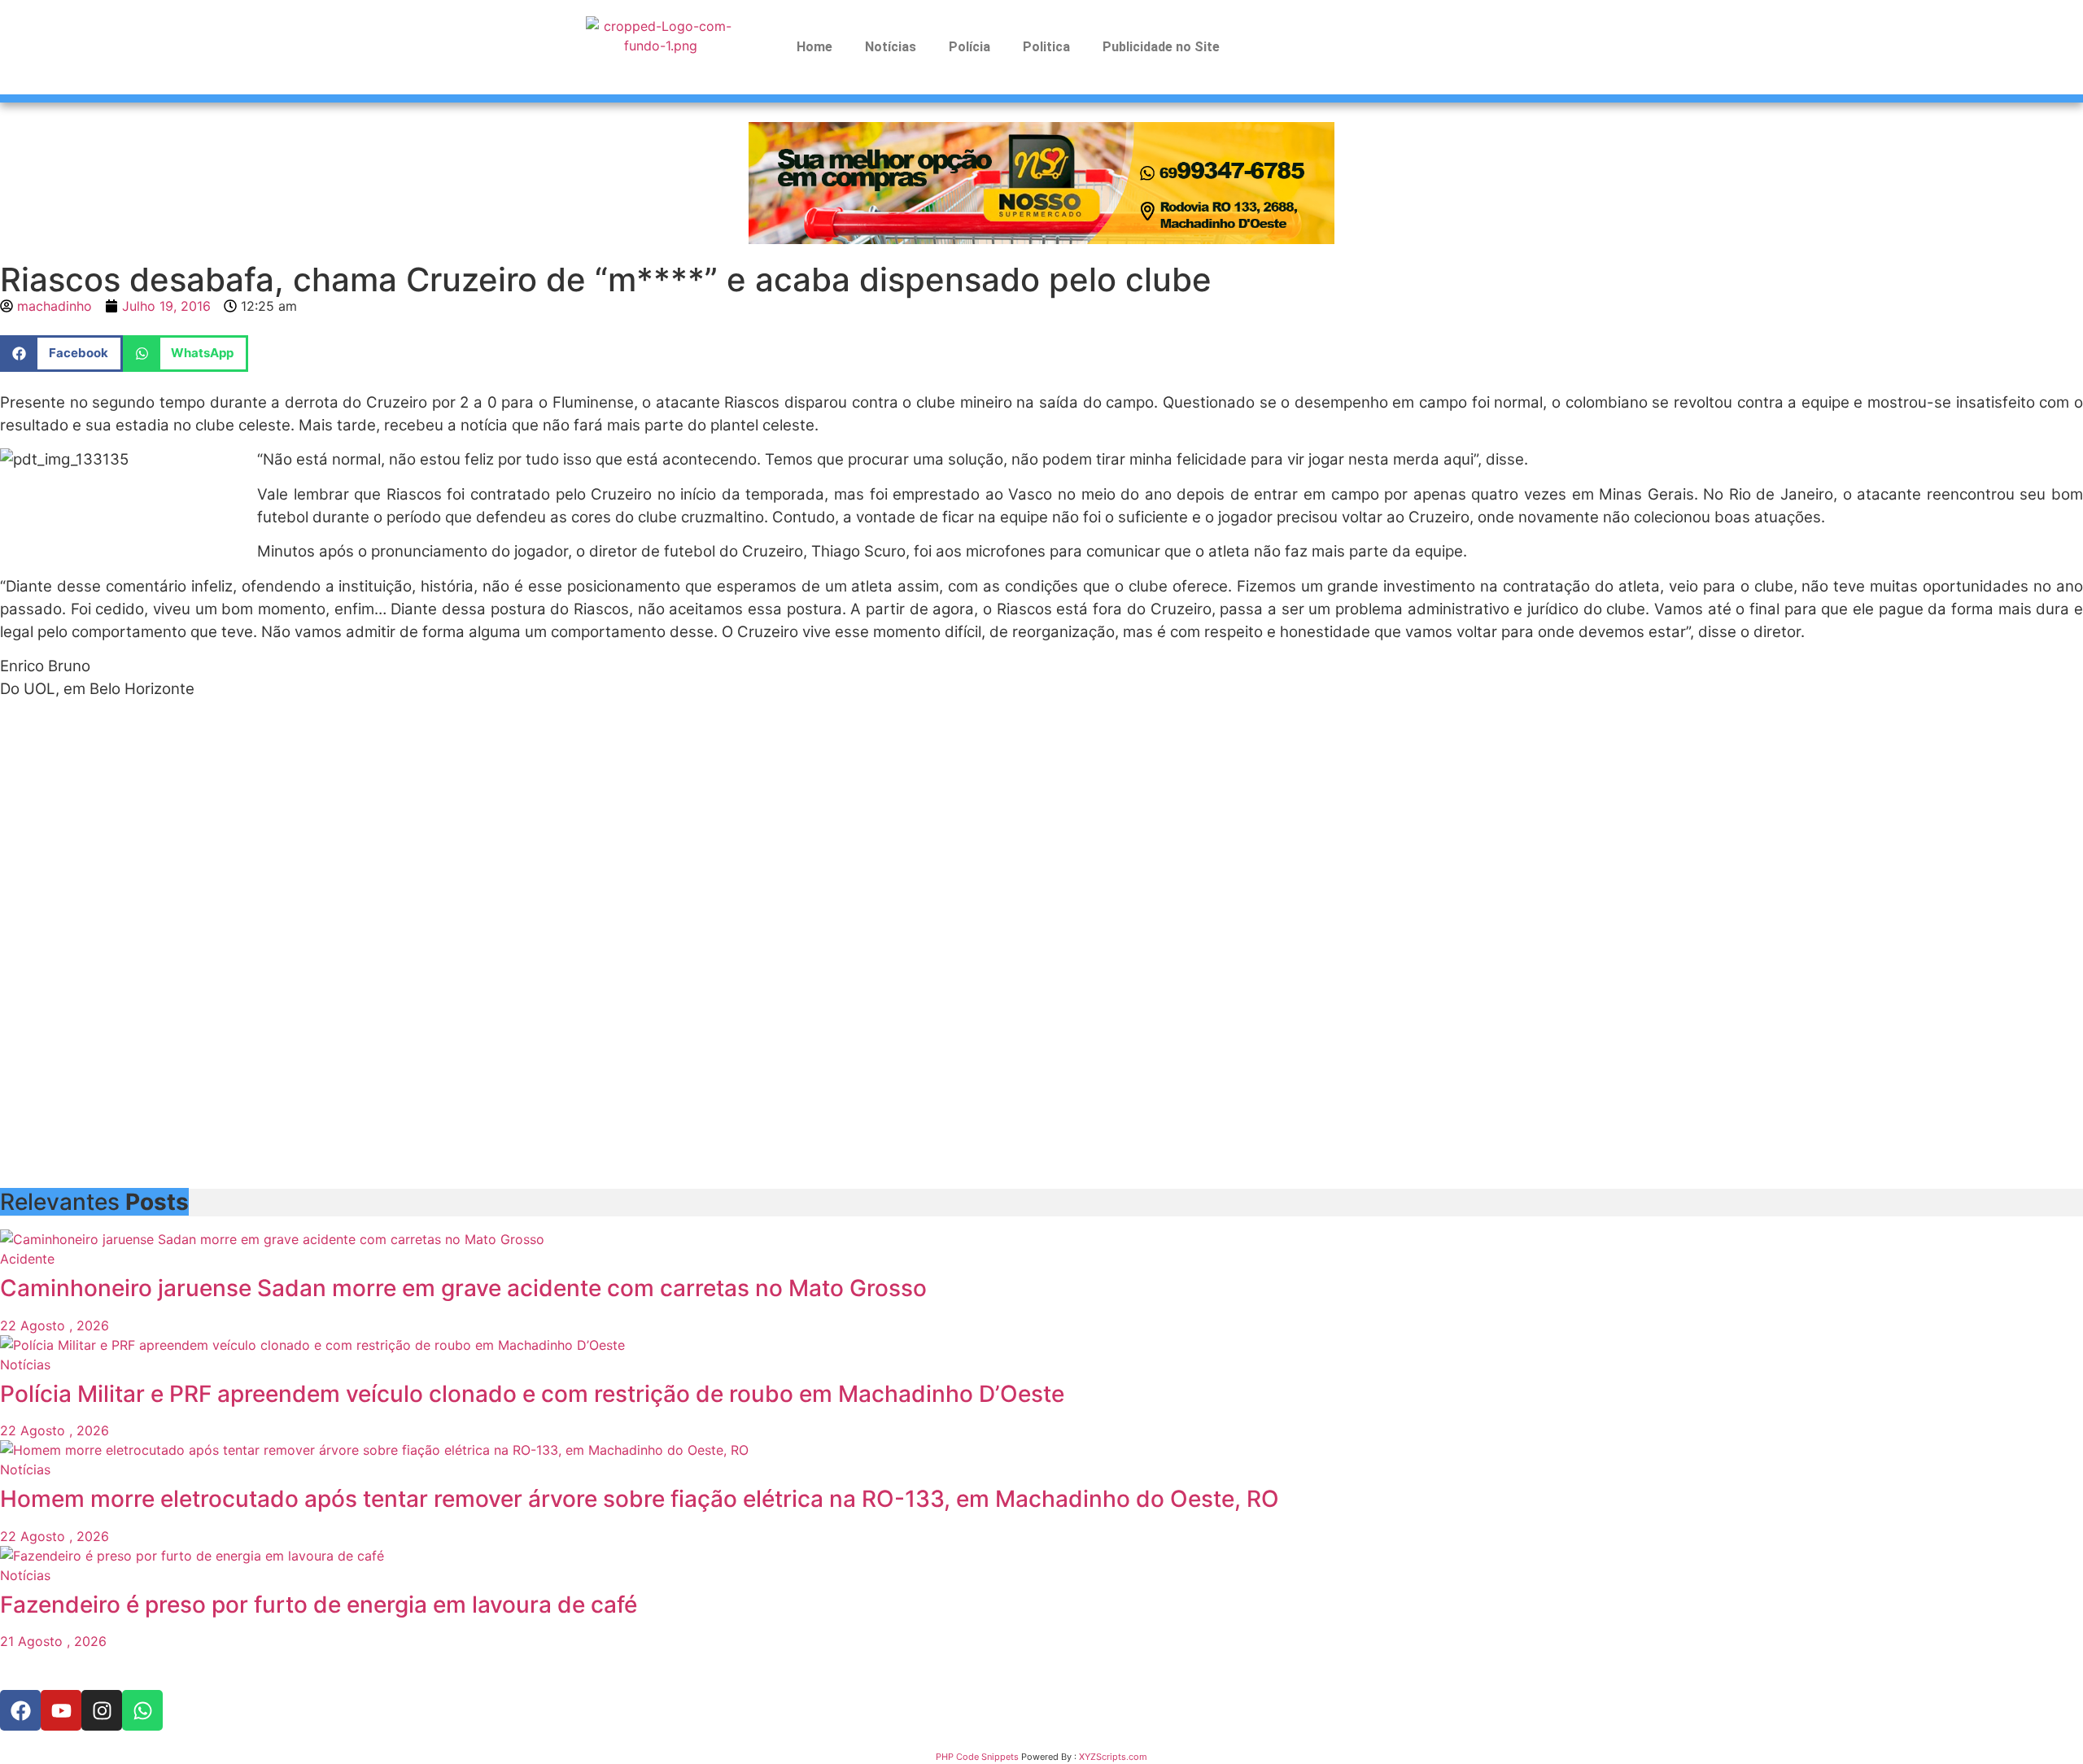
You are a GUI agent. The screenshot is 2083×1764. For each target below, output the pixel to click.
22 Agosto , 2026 (55, 1325)
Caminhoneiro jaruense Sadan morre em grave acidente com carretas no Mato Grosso (463, 1288)
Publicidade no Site (1161, 47)
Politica (1046, 47)
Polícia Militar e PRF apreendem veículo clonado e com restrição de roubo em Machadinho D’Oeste (532, 1394)
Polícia (969, 47)
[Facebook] (20, 1710)
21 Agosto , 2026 (53, 1641)
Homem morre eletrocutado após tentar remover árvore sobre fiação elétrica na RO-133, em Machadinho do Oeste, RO (640, 1499)
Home (814, 47)
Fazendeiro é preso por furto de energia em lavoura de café (319, 1605)
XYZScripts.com (1113, 1757)
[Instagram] (102, 1710)
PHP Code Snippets (977, 1757)
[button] (61, 354)
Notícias (891, 47)
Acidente (27, 1259)
